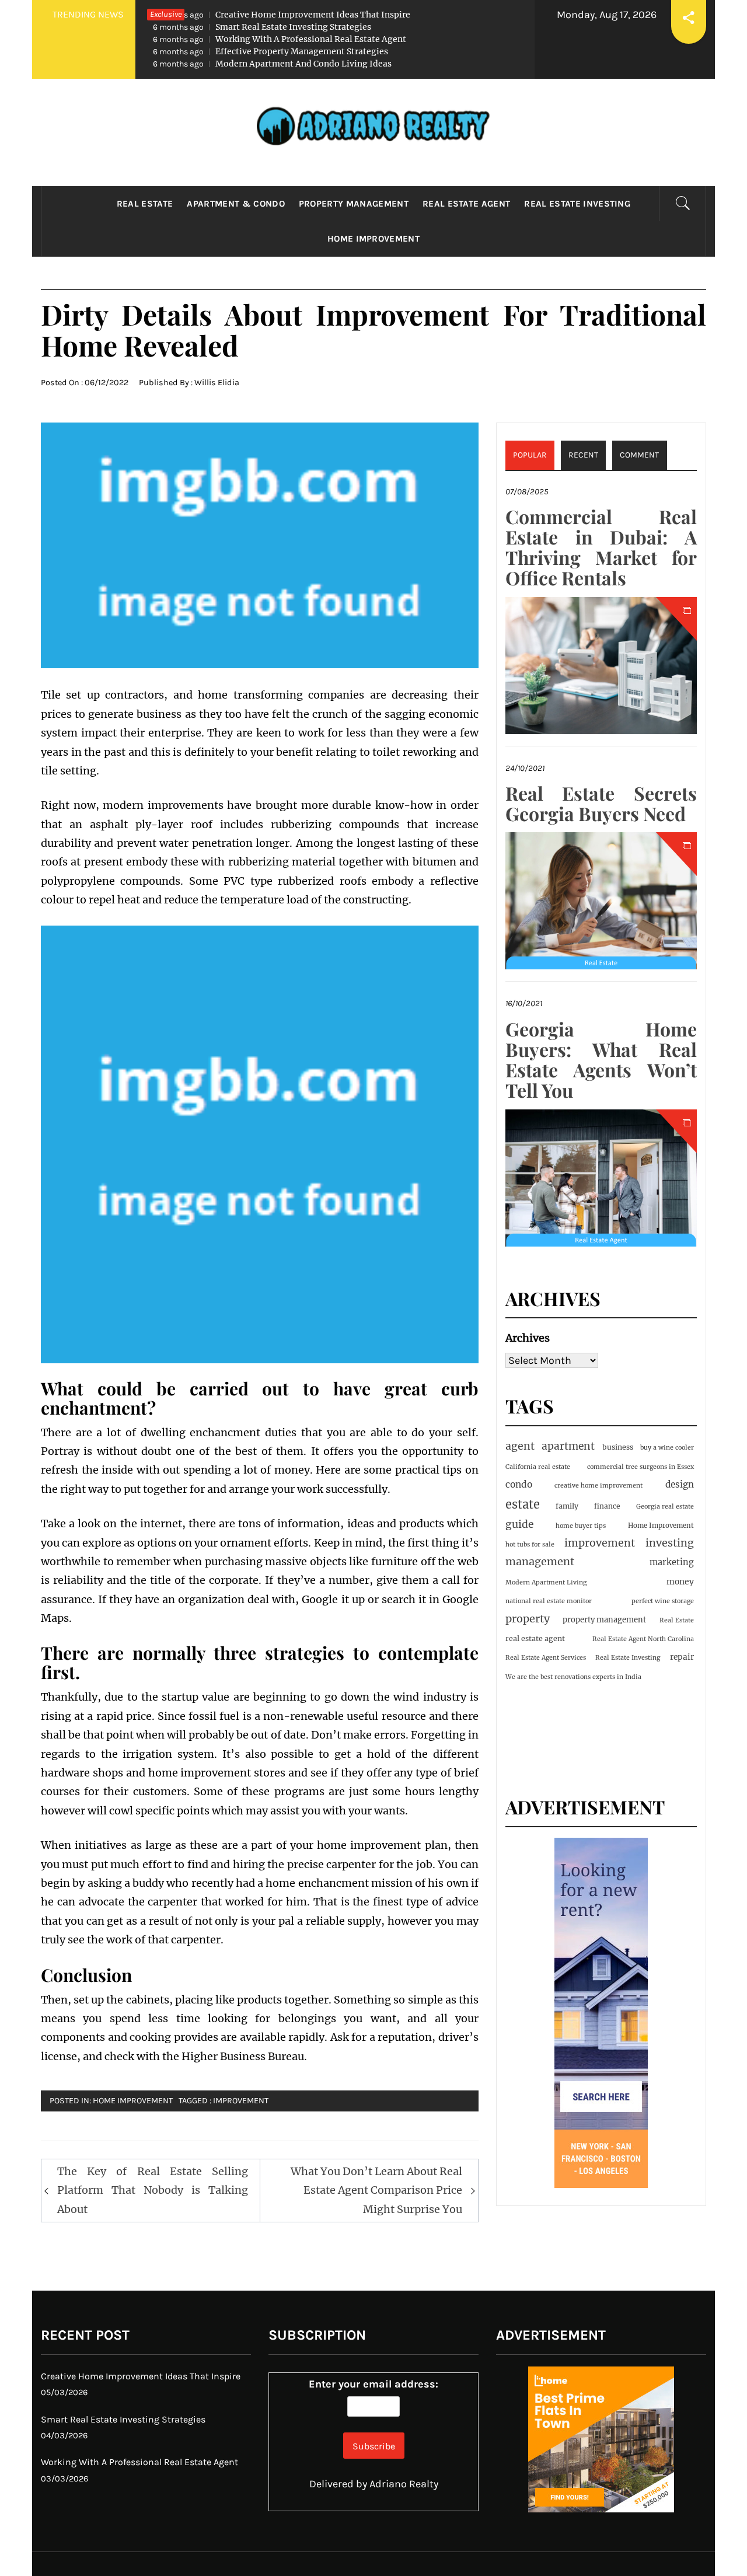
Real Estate (145, 204)
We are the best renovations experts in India (573, 1677)
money (680, 1582)
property (528, 1619)
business (618, 1447)
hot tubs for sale (530, 1544)
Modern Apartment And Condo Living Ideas (272, 64)
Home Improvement (373, 239)
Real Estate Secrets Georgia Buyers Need (601, 803)
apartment (568, 1446)
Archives (528, 1338)
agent (520, 1446)
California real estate (538, 1467)
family (567, 1506)
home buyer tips (581, 1526)
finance (607, 1506)
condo (519, 1484)
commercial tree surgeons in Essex (640, 1467)
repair (682, 1657)
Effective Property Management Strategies (270, 51)
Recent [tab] (583, 455)
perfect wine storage (663, 1601)
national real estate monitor (549, 1601)
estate (523, 1504)
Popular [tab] (530, 455)
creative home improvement (598, 1486)
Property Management (354, 204)
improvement (241, 2101)
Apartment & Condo (235, 204)
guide (519, 1524)
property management (604, 1620)
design (680, 1484)
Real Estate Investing (577, 204)
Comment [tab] (639, 455)
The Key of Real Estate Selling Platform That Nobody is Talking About (153, 2190)
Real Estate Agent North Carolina (643, 1639)
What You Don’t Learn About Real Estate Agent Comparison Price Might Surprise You (376, 2190)
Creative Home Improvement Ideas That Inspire (282, 15)
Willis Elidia (217, 383)
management (540, 1561)
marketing (672, 1562)
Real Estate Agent (466, 204)
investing (670, 1543)
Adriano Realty (404, 2484)
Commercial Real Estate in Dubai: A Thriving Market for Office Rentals (601, 547)
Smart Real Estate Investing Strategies (262, 27)
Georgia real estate (665, 1507)
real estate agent (535, 1638)
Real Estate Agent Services (546, 1658)
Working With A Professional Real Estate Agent (280, 39)
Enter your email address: (373, 2384)
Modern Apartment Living (546, 1582)
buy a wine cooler (667, 1448)
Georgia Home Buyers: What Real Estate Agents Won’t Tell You (601, 1060)
